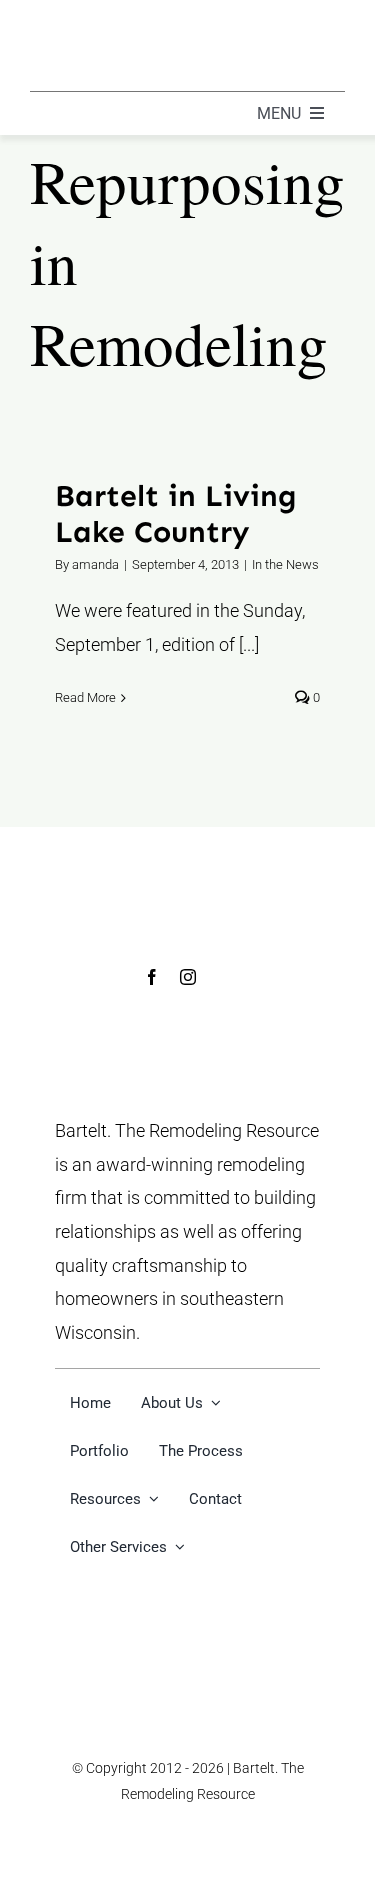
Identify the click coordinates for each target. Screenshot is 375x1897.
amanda (95, 564)
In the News (285, 564)
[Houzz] (223, 977)
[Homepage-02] (155, 23)
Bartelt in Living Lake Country (176, 514)
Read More (85, 697)
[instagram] (188, 977)
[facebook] (152, 977)
